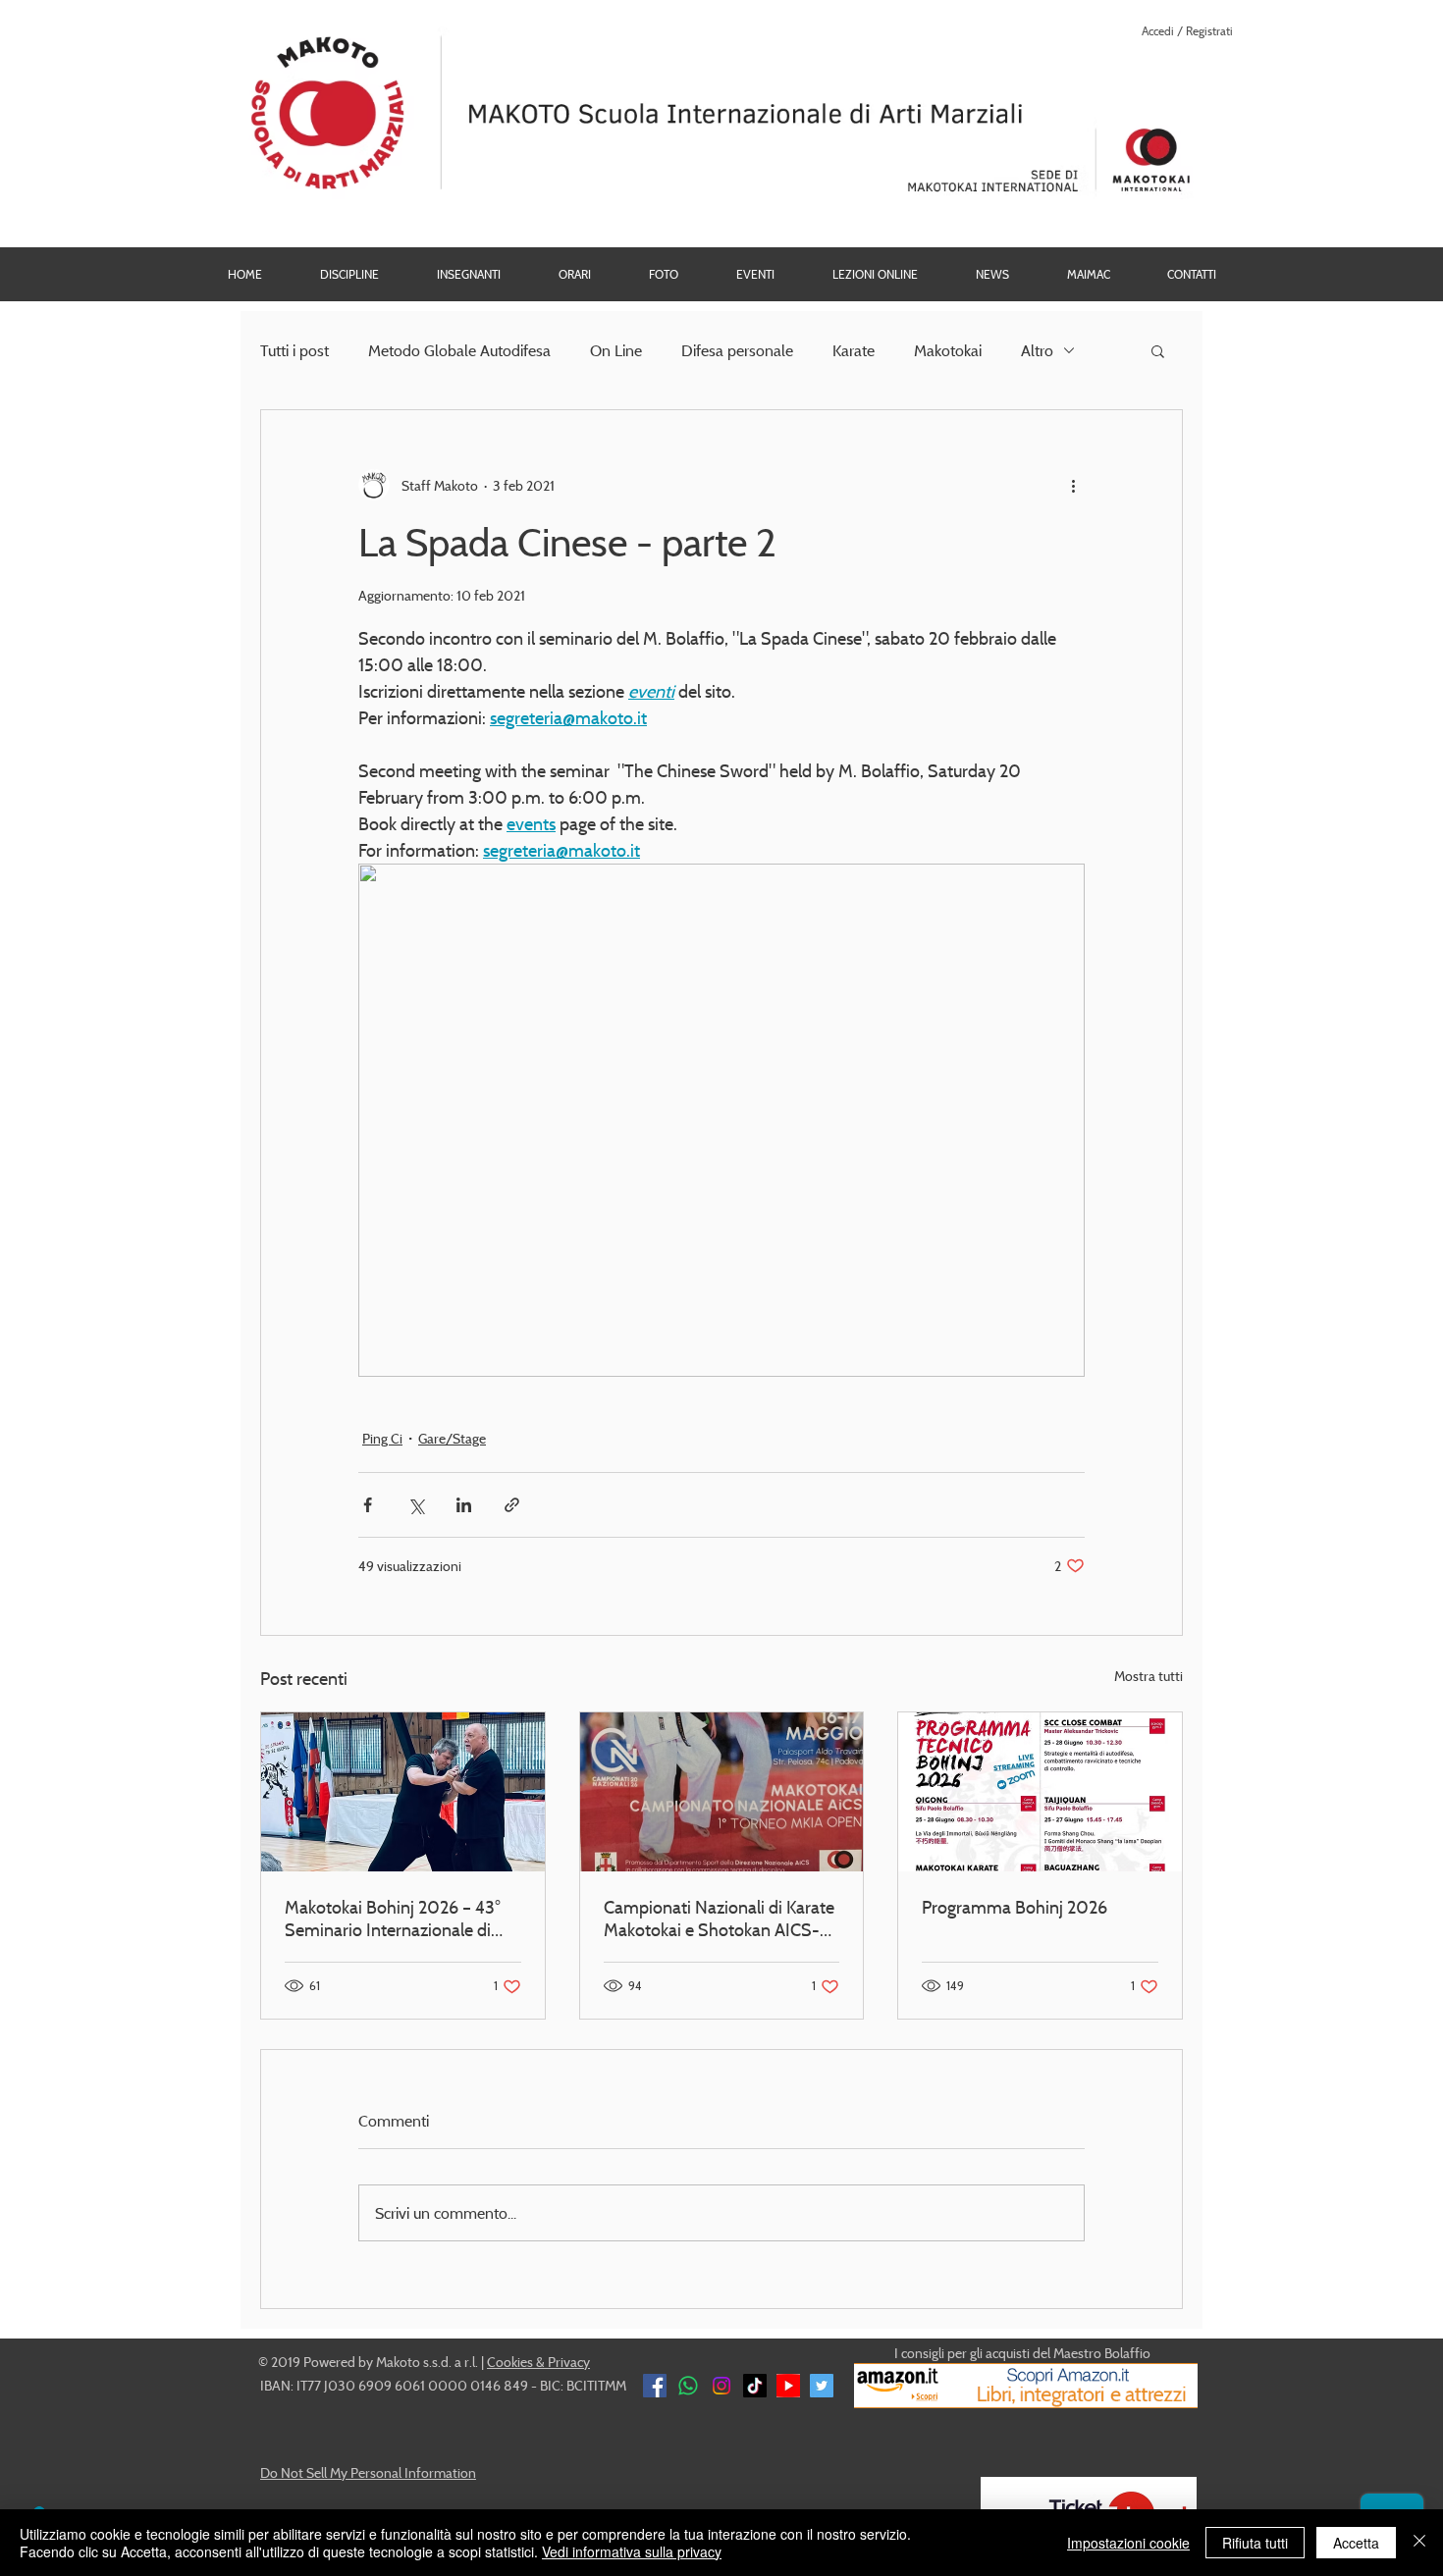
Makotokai (948, 350)
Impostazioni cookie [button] (1128, 2543)
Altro (1037, 350)
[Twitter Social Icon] (822, 2386)
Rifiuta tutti (1255, 2543)
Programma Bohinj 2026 (1015, 1907)
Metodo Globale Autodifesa (459, 350)
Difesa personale (737, 350)
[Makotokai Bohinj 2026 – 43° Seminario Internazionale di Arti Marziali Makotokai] (403, 1792)
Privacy (569, 2362)
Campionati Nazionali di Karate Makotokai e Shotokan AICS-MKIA (719, 1919)
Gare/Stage (452, 1438)
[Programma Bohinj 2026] (1040, 1792)
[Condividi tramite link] (512, 1505)
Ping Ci (382, 1438)
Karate (854, 350)
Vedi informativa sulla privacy (632, 2551)
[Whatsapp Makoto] (688, 2386)
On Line (616, 350)
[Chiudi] (1419, 2543)
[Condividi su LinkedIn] (464, 1505)
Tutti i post (294, 350)
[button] (663, 274)
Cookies (510, 2362)
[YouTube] (788, 2386)
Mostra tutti (1149, 1676)
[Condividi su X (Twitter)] (416, 1505)
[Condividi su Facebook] (368, 1505)
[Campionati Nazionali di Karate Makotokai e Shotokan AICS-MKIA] (722, 1792)
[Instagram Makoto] (721, 2386)
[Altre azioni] (1073, 485)
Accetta (1356, 2543)
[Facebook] (655, 2386)
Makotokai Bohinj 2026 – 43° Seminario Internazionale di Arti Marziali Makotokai (393, 1919)
